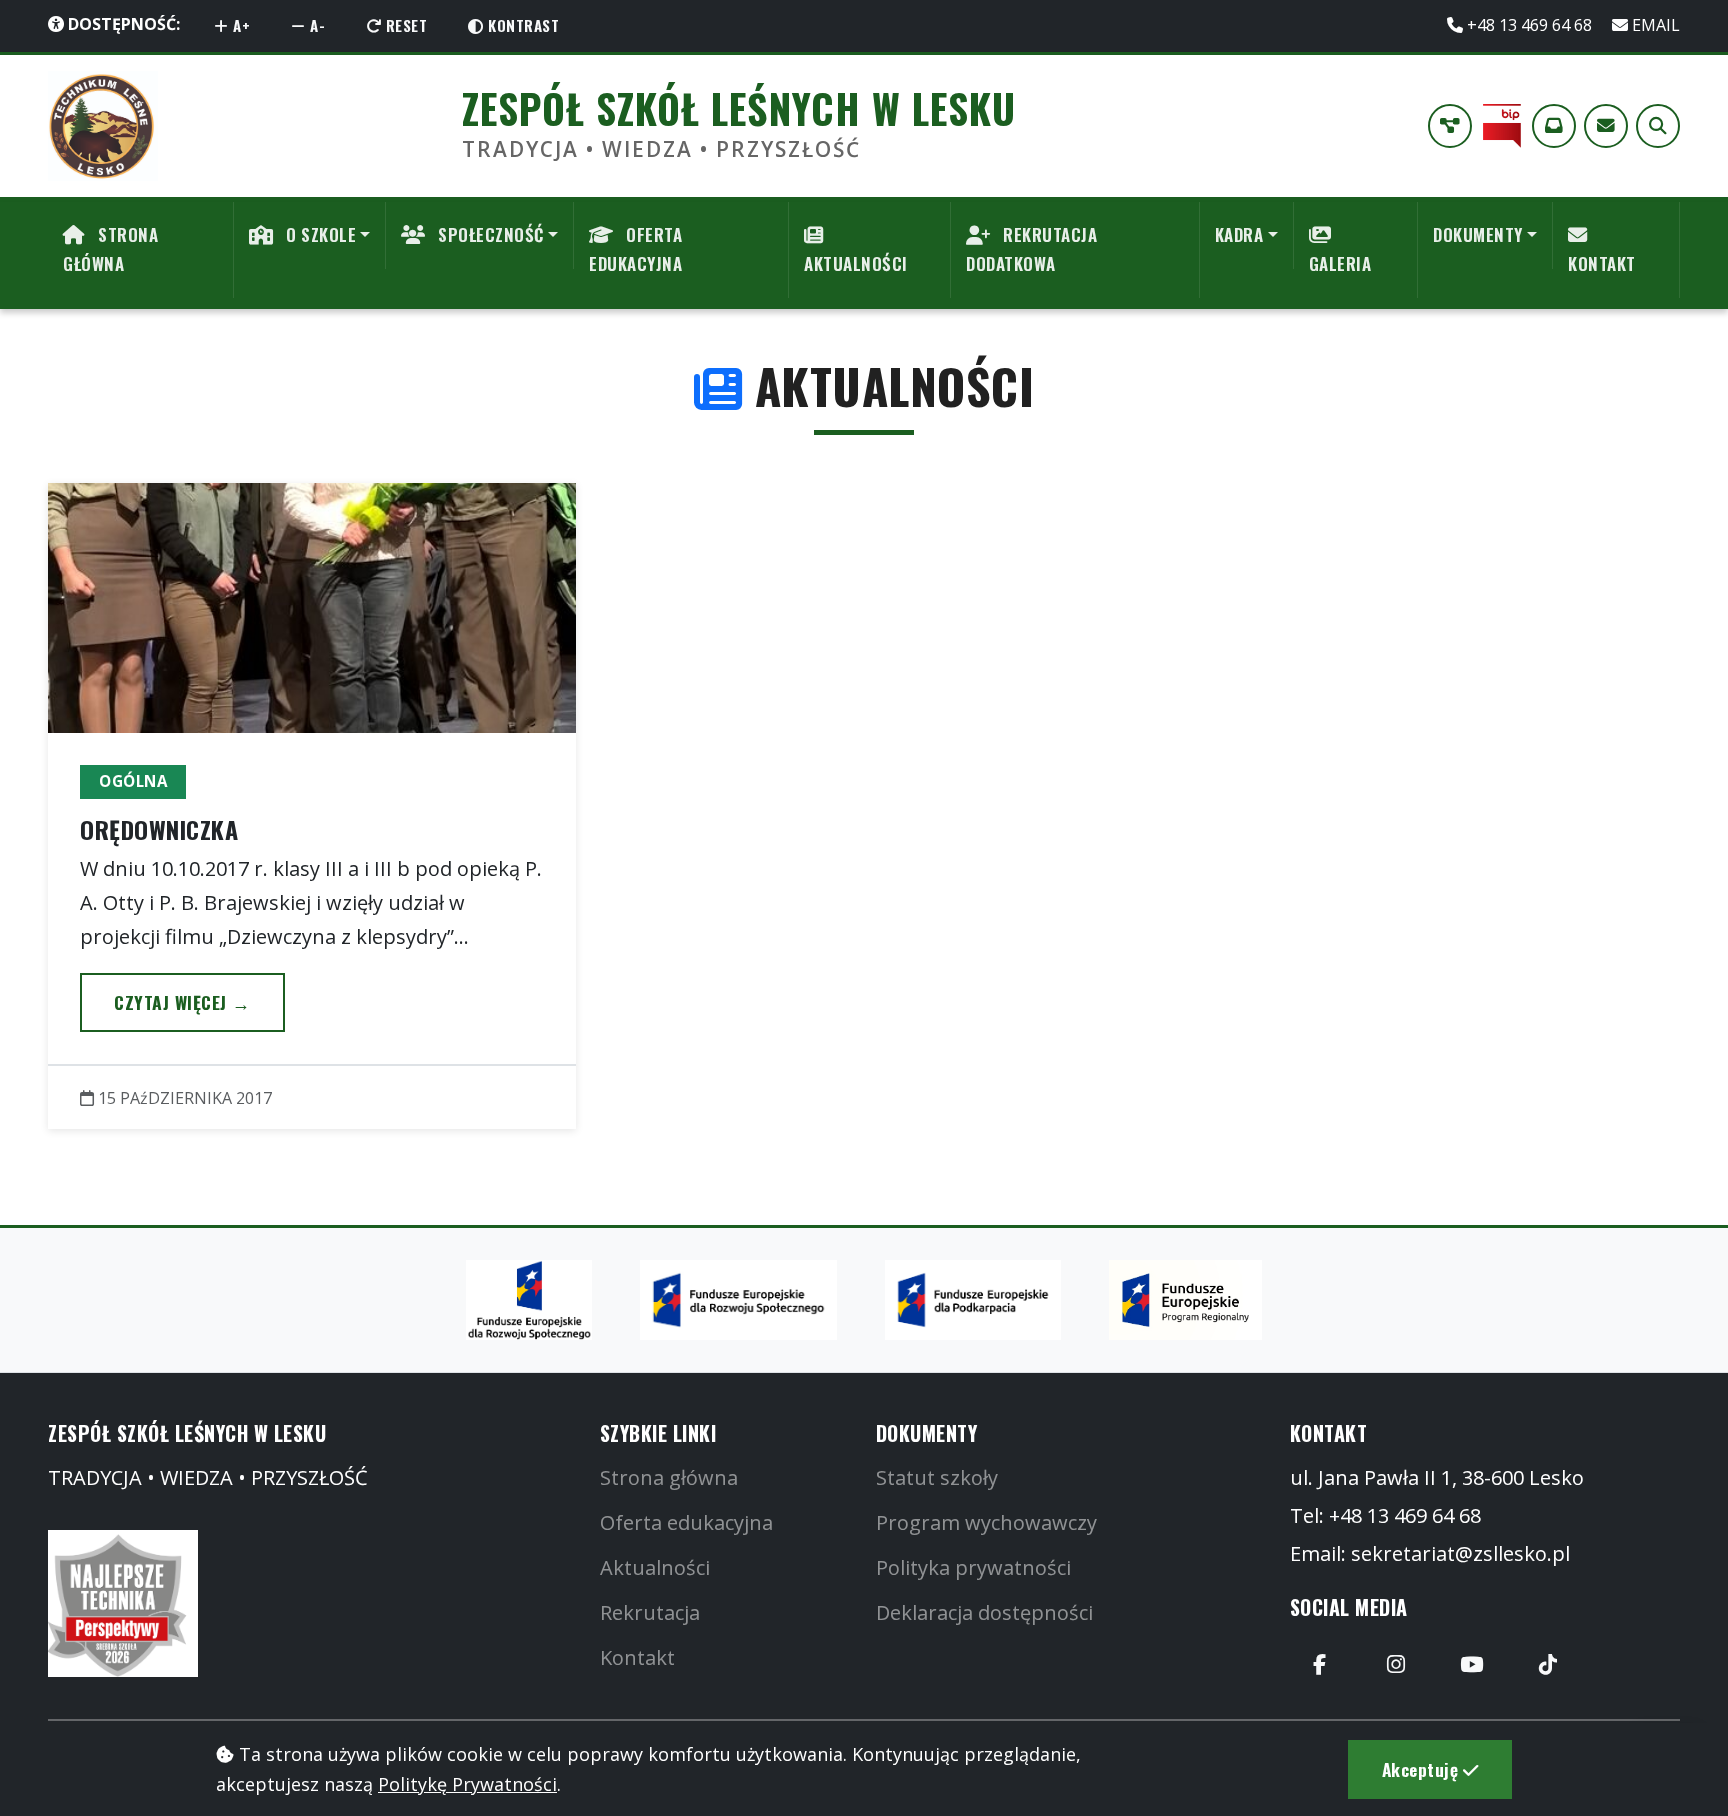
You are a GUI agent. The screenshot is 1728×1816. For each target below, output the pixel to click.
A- (316, 25)
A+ (240, 25)
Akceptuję (1422, 1769)
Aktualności (655, 1567)
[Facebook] (1320, 1665)
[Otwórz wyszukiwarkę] (1658, 126)
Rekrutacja (650, 1612)
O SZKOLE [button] (319, 234)
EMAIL (1654, 25)
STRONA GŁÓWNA (110, 249)
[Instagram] (1396, 1665)
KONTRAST (522, 25)
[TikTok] (1548, 1665)
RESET (404, 25)
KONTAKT (1602, 263)
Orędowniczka (159, 829)
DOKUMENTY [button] (1478, 234)
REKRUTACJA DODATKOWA (1031, 249)
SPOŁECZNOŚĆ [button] (489, 234)
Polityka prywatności (973, 1567)
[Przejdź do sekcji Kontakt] (1606, 126)
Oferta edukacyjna (686, 1522)
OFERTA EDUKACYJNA (635, 249)
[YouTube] (1472, 1665)
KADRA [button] (1239, 234)
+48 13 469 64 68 (1529, 25)
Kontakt (637, 1657)
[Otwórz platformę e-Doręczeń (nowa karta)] (1554, 126)
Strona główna (669, 1477)
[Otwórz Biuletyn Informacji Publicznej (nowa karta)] (1502, 126)
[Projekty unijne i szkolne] (1450, 126)
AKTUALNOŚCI (856, 263)
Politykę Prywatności (467, 1784)
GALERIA (1340, 263)
